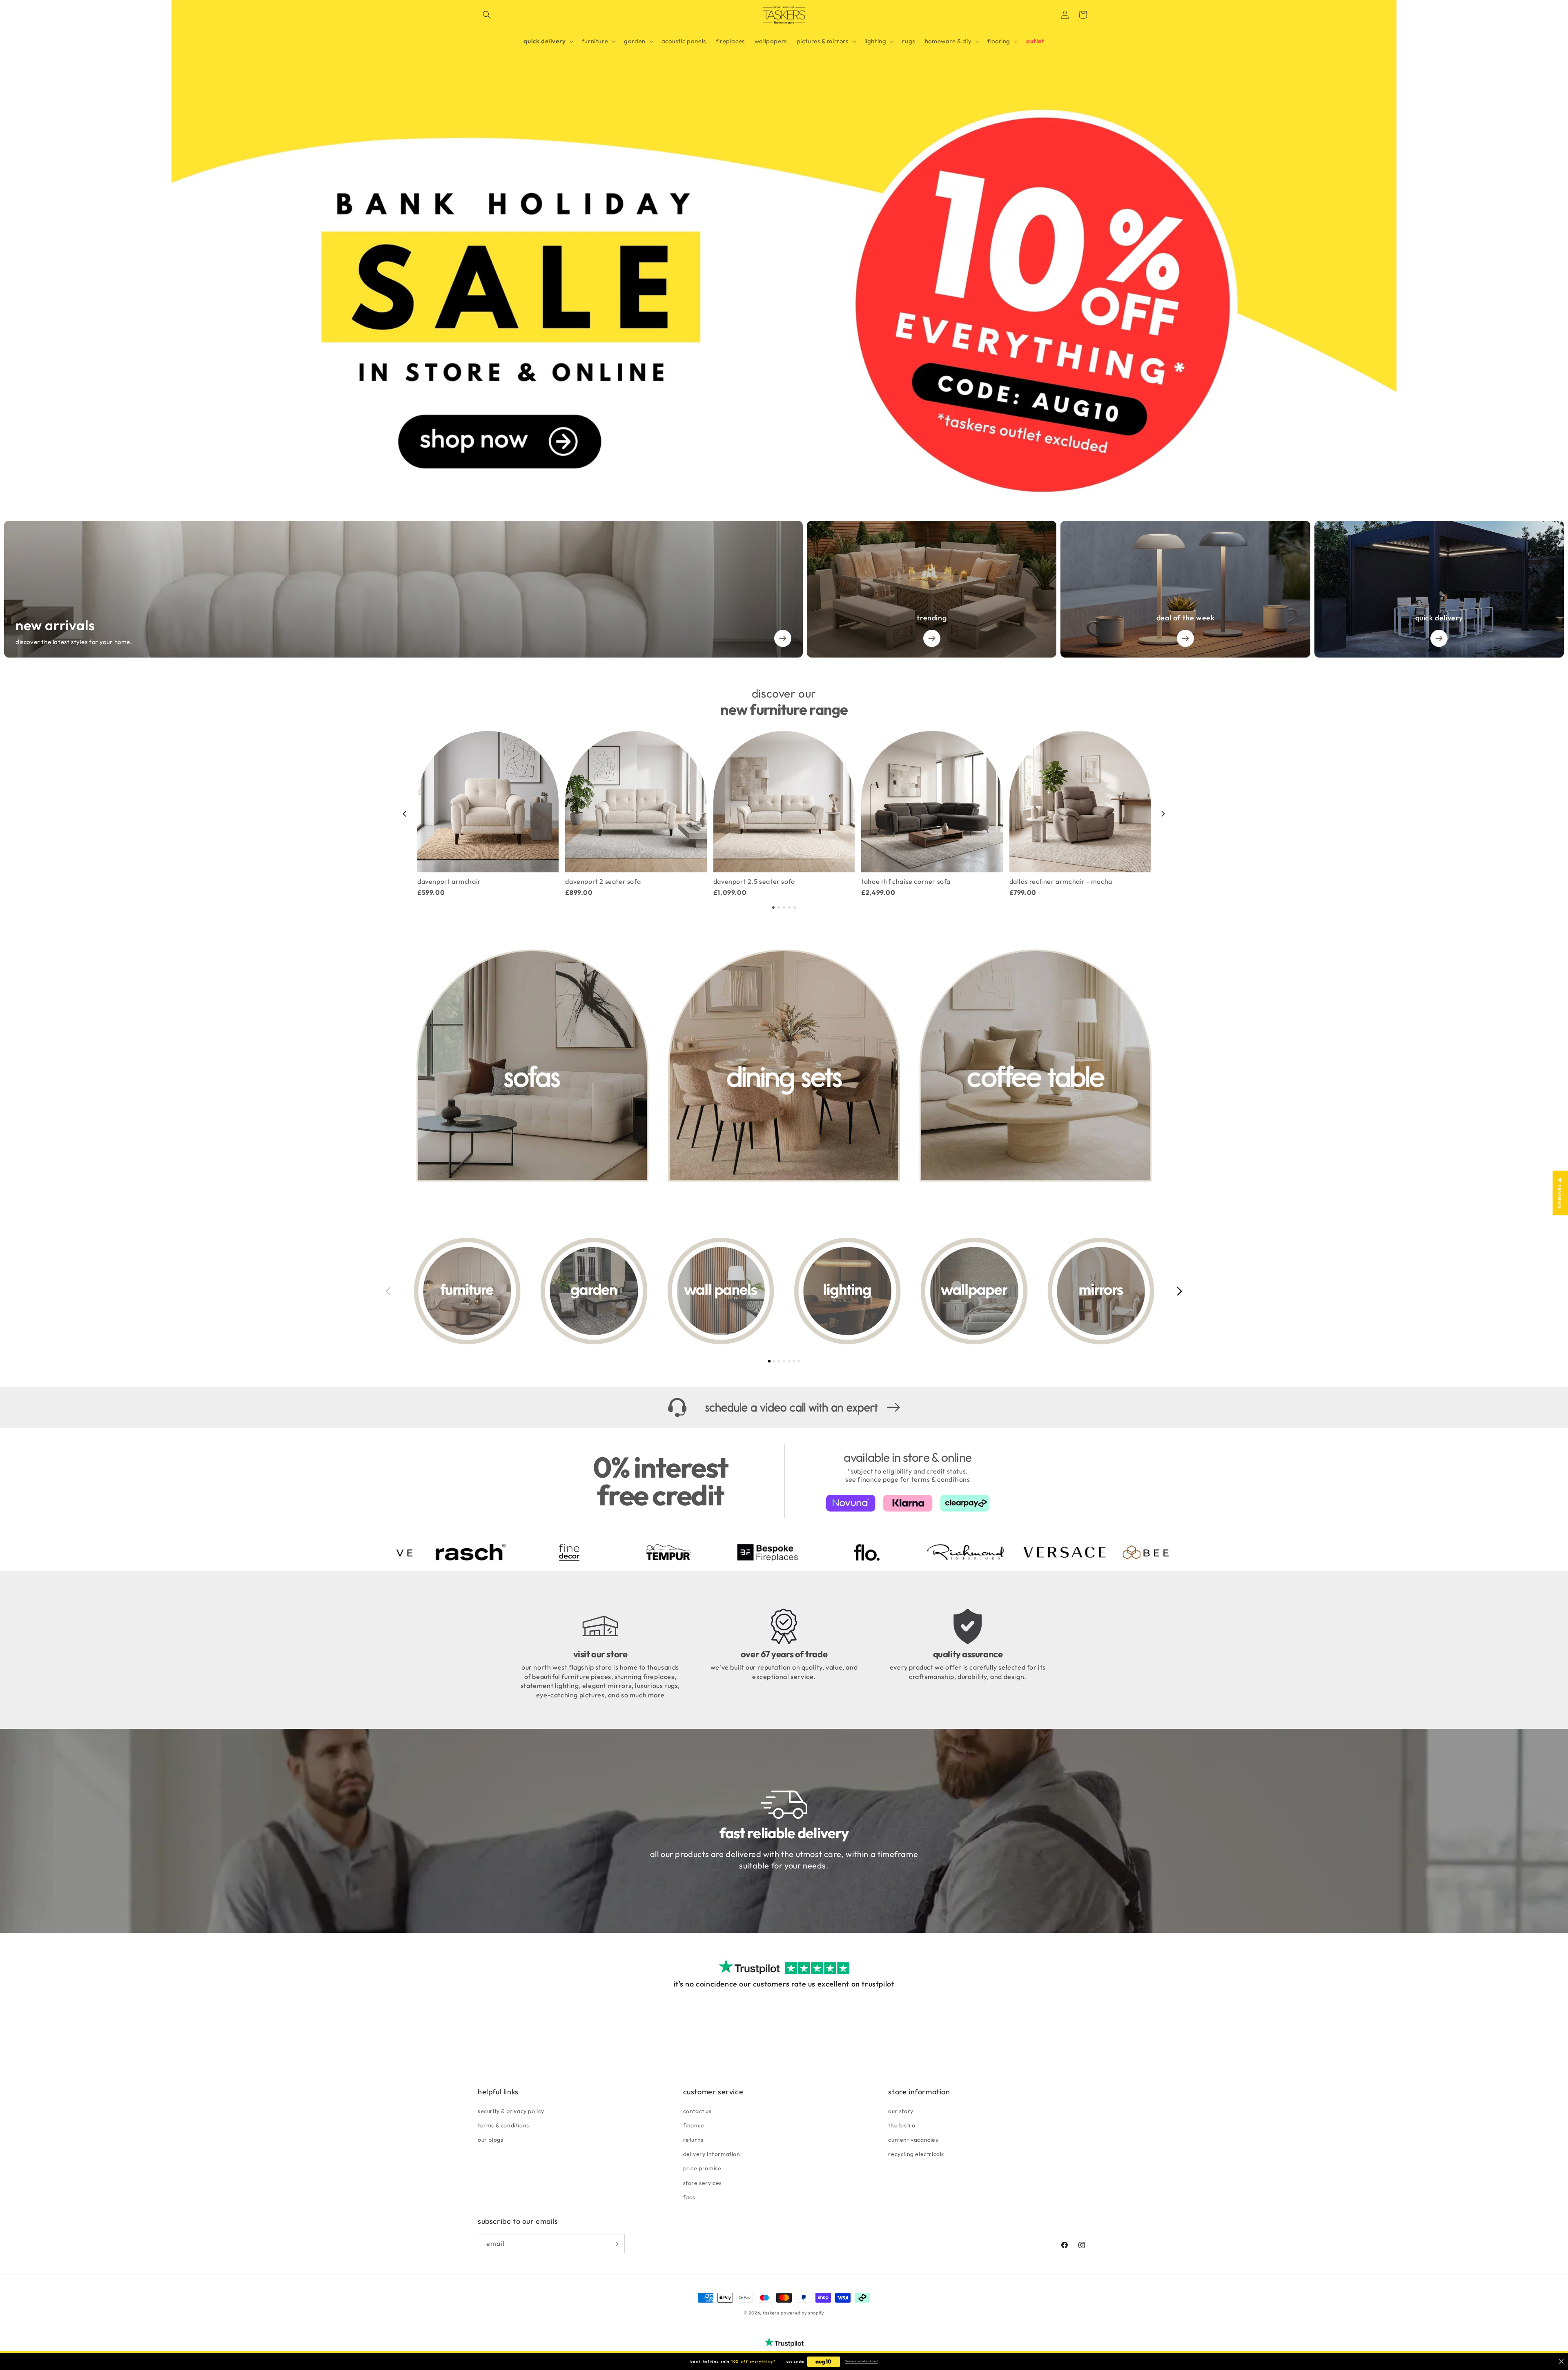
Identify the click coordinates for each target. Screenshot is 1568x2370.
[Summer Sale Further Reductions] (784, 250)
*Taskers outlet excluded (861, 2361)
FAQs (689, 2197)
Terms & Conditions (503, 2125)
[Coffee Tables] (1036, 1066)
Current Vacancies (913, 2139)
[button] (487, 15)
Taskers (771, 2313)
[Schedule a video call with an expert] (784, 1408)
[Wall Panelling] (721, 1291)
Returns (693, 2139)
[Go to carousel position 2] (779, 907)
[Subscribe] (615, 2244)
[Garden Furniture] (594, 1291)
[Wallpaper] (974, 1291)
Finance (694, 2125)
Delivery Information (712, 2154)
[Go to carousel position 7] (799, 1361)
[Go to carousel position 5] (795, 907)
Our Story (901, 2111)
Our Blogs (490, 2139)
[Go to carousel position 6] (794, 1361)
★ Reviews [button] (1560, 1193)
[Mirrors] (1101, 1291)
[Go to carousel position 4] (789, 907)
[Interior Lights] (847, 1291)
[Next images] (1180, 1291)
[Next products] (1163, 814)
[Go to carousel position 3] (784, 907)
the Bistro (902, 2125)
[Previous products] (405, 814)
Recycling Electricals (916, 2154)
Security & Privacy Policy (511, 2111)
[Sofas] (532, 1066)
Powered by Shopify (803, 2313)
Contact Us (697, 2111)
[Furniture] (467, 1291)
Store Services (703, 2183)
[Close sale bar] (1561, 2362)
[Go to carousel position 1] (773, 907)
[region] (784, 814)
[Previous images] (388, 1291)
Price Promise (702, 2168)
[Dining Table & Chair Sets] (784, 1066)
